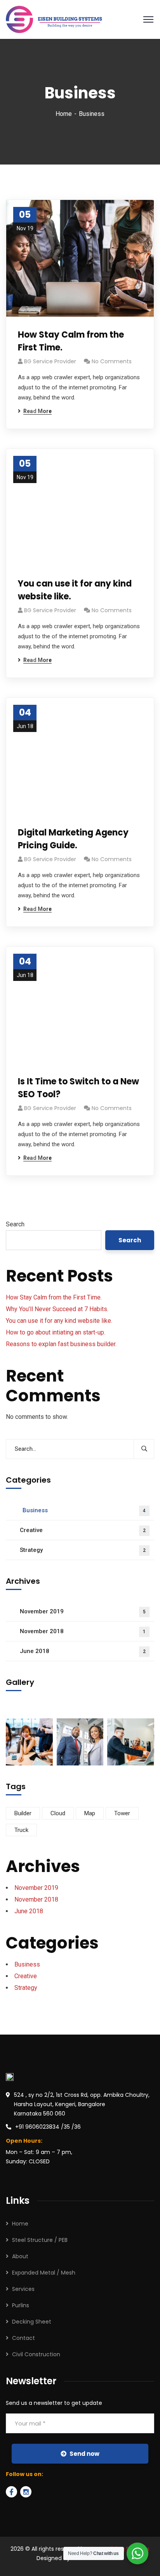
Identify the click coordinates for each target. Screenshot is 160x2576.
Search (15, 1224)
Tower (122, 1813)
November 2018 (83, 1631)
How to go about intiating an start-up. (56, 1332)
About (20, 2256)
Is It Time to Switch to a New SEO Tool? (78, 1088)
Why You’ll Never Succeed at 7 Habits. (57, 1309)
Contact (23, 2338)
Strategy (83, 1550)
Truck (21, 1830)
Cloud (58, 1813)
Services (23, 2289)
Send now (84, 2454)
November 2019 (83, 1611)
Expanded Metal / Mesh (44, 2273)
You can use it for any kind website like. (75, 590)
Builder (23, 1813)
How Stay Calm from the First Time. (71, 341)
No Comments (112, 361)
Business (84, 1510)
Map (90, 1813)
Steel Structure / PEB (40, 2240)
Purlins (21, 2305)
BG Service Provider (50, 361)
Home (64, 114)
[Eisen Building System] (54, 19)
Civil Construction (36, 2354)
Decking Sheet (32, 2322)
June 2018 (83, 1651)
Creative (83, 1530)
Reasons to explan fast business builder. (61, 1344)
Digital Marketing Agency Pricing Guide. (73, 839)
